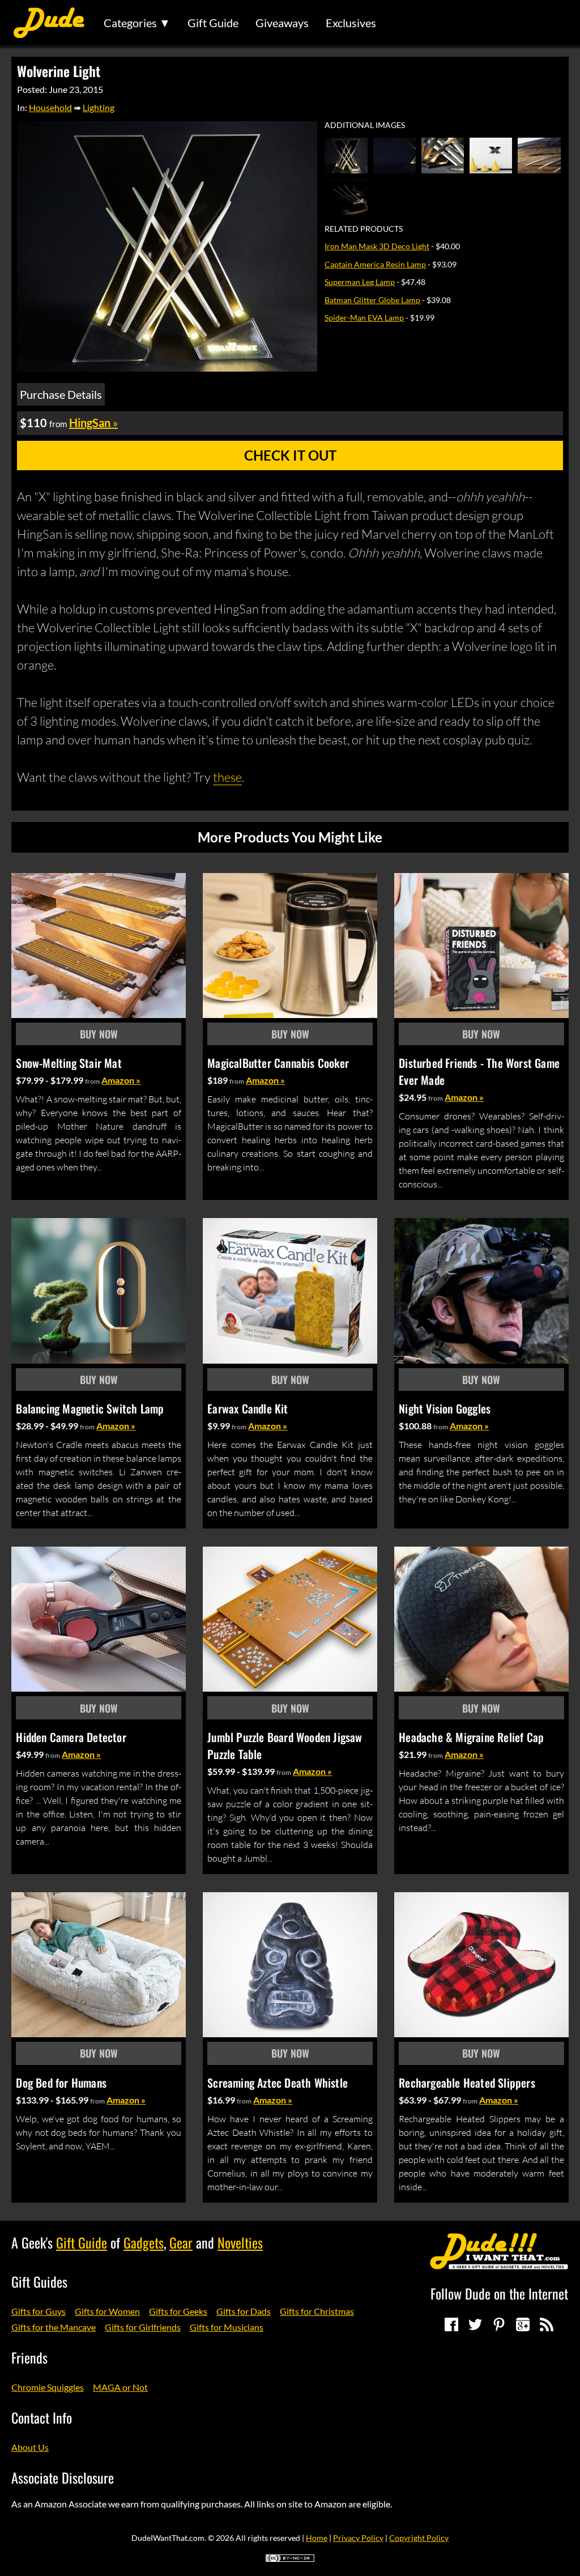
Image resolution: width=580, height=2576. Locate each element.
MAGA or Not (120, 2387)
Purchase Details (61, 394)
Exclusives (351, 23)
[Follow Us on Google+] (523, 2324)
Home (317, 2538)
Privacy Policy (358, 2538)
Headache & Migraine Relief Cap (471, 1737)
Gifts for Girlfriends (143, 2327)
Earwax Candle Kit (248, 1408)
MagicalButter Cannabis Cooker (278, 1063)
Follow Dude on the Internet (499, 2293)
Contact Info (42, 2417)
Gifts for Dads (244, 2311)
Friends (29, 2357)
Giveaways (282, 23)
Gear (181, 2242)
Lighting (99, 107)
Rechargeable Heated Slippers (467, 2083)
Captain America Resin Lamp (375, 264)
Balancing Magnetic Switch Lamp (90, 1408)
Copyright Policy (419, 2538)
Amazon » (121, 1080)
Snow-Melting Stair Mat (69, 1063)
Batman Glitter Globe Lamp (372, 300)
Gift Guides (39, 2281)
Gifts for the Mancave (54, 2327)
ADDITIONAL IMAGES (365, 125)
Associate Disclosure (63, 2477)
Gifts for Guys (39, 2311)
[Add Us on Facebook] (451, 2324)
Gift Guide (213, 23)
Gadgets (144, 2242)
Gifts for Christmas (317, 2311)
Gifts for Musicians (227, 2327)
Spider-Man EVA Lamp (364, 318)
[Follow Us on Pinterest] (499, 2324)
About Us (30, 2447)
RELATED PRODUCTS (364, 229)
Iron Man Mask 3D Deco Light (377, 246)
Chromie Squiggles (48, 2387)
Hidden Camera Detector (71, 1737)
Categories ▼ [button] (137, 23)
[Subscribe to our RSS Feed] (547, 2324)
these (227, 777)
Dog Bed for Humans (61, 2083)
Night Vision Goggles (445, 1408)
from (92, 1081)
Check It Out (290, 455)
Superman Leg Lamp (360, 282)
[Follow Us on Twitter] (475, 2324)
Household (50, 107)
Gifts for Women (107, 2311)
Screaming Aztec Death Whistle (278, 2083)
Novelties (240, 2242)
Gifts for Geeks (178, 2311)
